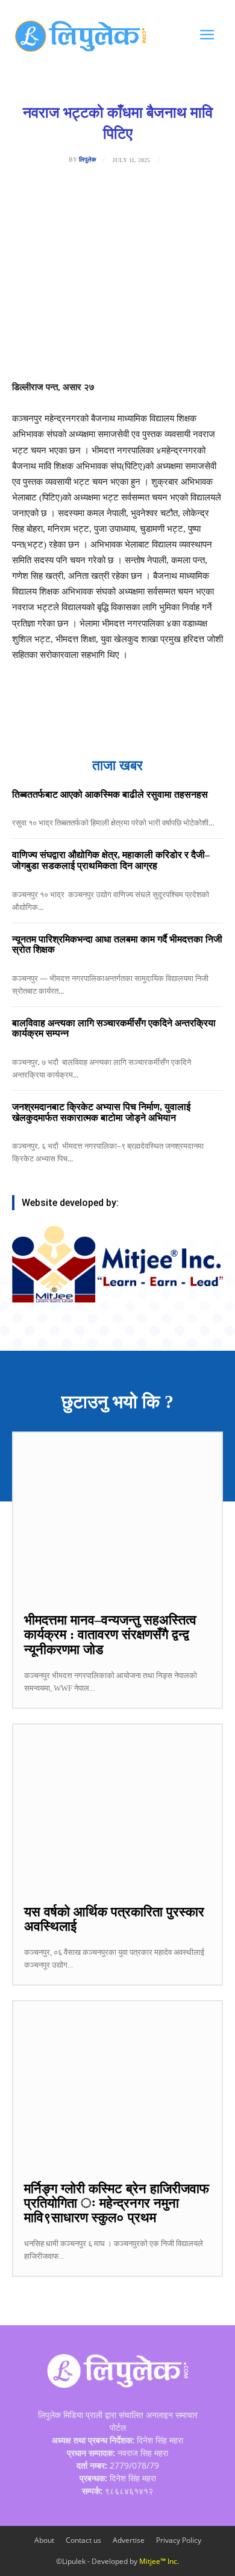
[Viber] (145, 349)
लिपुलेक (87, 160)
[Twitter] (90, 349)
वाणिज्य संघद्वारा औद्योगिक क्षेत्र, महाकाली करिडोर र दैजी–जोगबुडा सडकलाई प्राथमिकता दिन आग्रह (111, 860)
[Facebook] (62, 349)
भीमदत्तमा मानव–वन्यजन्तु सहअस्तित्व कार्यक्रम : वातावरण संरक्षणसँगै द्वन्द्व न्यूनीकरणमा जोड (110, 1634)
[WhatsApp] (117, 349)
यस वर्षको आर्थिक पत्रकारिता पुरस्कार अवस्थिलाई (114, 1919)
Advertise (129, 2540)
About (44, 2540)
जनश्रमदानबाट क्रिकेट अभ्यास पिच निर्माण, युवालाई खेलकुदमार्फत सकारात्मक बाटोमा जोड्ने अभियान (101, 1112)
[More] (201, 349)
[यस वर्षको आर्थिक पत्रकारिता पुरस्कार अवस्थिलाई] (117, 1808)
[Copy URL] (173, 349)
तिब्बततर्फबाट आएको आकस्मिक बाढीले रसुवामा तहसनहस (110, 794)
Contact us (83, 2540)
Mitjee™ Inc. (159, 2561)
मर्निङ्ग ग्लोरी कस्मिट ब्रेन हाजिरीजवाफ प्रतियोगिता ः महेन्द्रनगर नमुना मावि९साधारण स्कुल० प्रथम (117, 2203)
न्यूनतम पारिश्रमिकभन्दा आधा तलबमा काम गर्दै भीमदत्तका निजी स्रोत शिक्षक (117, 945)
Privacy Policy (179, 2540)
